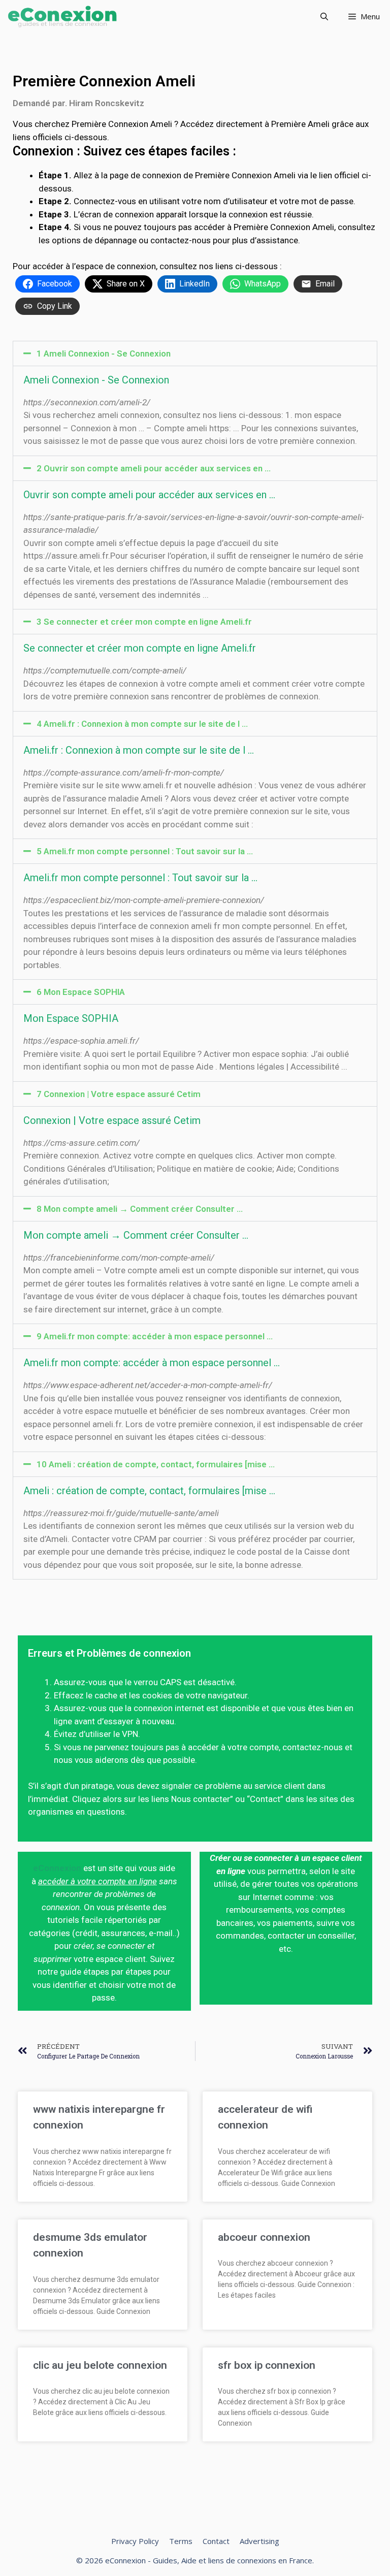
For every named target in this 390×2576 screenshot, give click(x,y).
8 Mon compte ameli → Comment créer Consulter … (140, 1209)
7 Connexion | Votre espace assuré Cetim (119, 1094)
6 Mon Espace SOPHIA (81, 992)
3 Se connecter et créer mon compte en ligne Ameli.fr (144, 622)
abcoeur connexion (264, 2237)
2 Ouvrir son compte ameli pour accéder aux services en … (154, 468)
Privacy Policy (135, 2541)
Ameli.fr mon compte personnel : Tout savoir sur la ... (140, 878)
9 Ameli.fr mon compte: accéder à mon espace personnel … (155, 1336)
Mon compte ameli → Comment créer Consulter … (136, 1235)
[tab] (195, 353)
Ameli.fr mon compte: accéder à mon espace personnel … (152, 1363)
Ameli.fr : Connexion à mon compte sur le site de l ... (139, 750)
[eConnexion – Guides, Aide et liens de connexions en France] (62, 17)
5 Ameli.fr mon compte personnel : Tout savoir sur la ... (145, 851)
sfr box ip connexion (267, 2365)
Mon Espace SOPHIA (71, 1018)
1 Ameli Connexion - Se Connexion (104, 353)
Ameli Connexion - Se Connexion (96, 380)
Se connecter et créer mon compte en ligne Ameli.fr (140, 648)
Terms (181, 2541)
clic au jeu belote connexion (100, 2365)
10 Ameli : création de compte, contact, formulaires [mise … (156, 1464)
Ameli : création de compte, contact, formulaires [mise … (149, 1491)
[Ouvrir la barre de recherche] (324, 17)
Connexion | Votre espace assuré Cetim (112, 1120)
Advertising (259, 2541)
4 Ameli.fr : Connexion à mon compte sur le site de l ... (142, 724)
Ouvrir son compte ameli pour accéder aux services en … (149, 495)
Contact (216, 2541)
